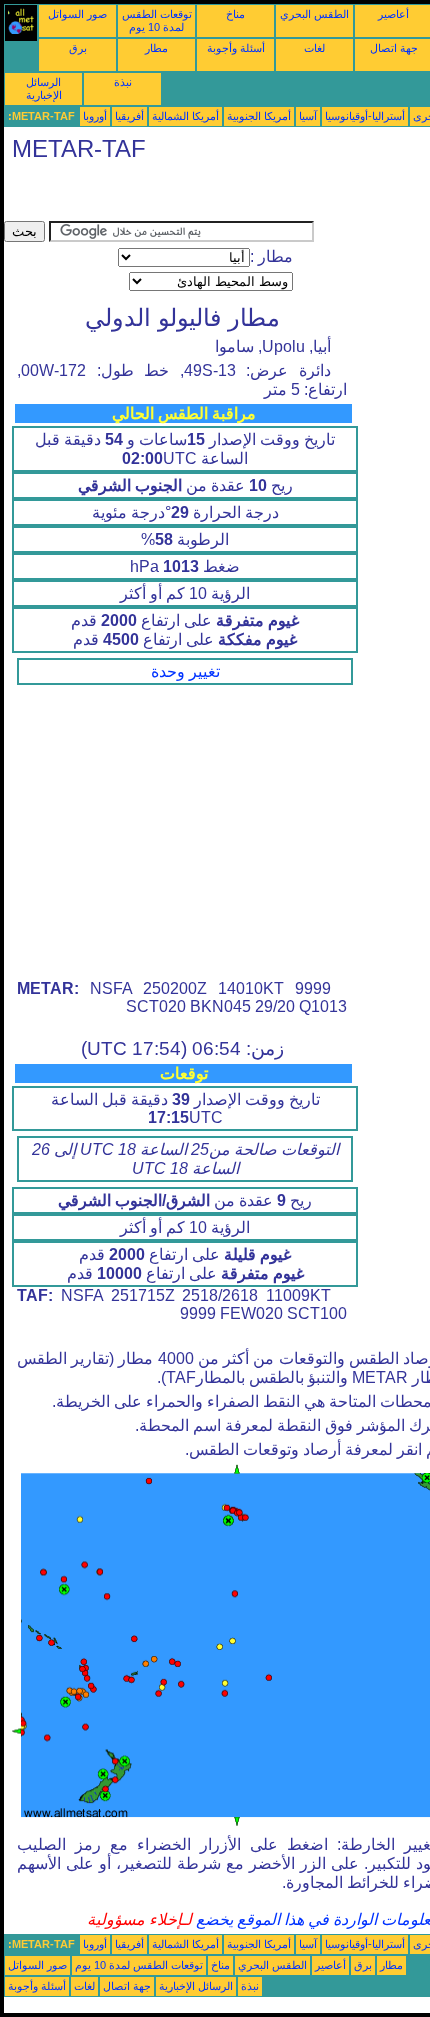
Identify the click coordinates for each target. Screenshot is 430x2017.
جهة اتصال (394, 48)
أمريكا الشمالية (185, 116)
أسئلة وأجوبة (236, 48)
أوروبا (95, 116)
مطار (156, 48)
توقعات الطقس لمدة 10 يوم (157, 20)
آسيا (308, 116)
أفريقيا (129, 116)
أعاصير (393, 14)
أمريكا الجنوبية (259, 116)
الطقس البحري (314, 14)
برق (78, 48)
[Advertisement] (164, 196)
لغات (314, 48)
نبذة (123, 82)
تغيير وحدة (185, 671)
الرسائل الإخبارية (44, 88)
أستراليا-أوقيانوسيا (365, 116)
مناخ (235, 14)
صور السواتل (77, 14)
